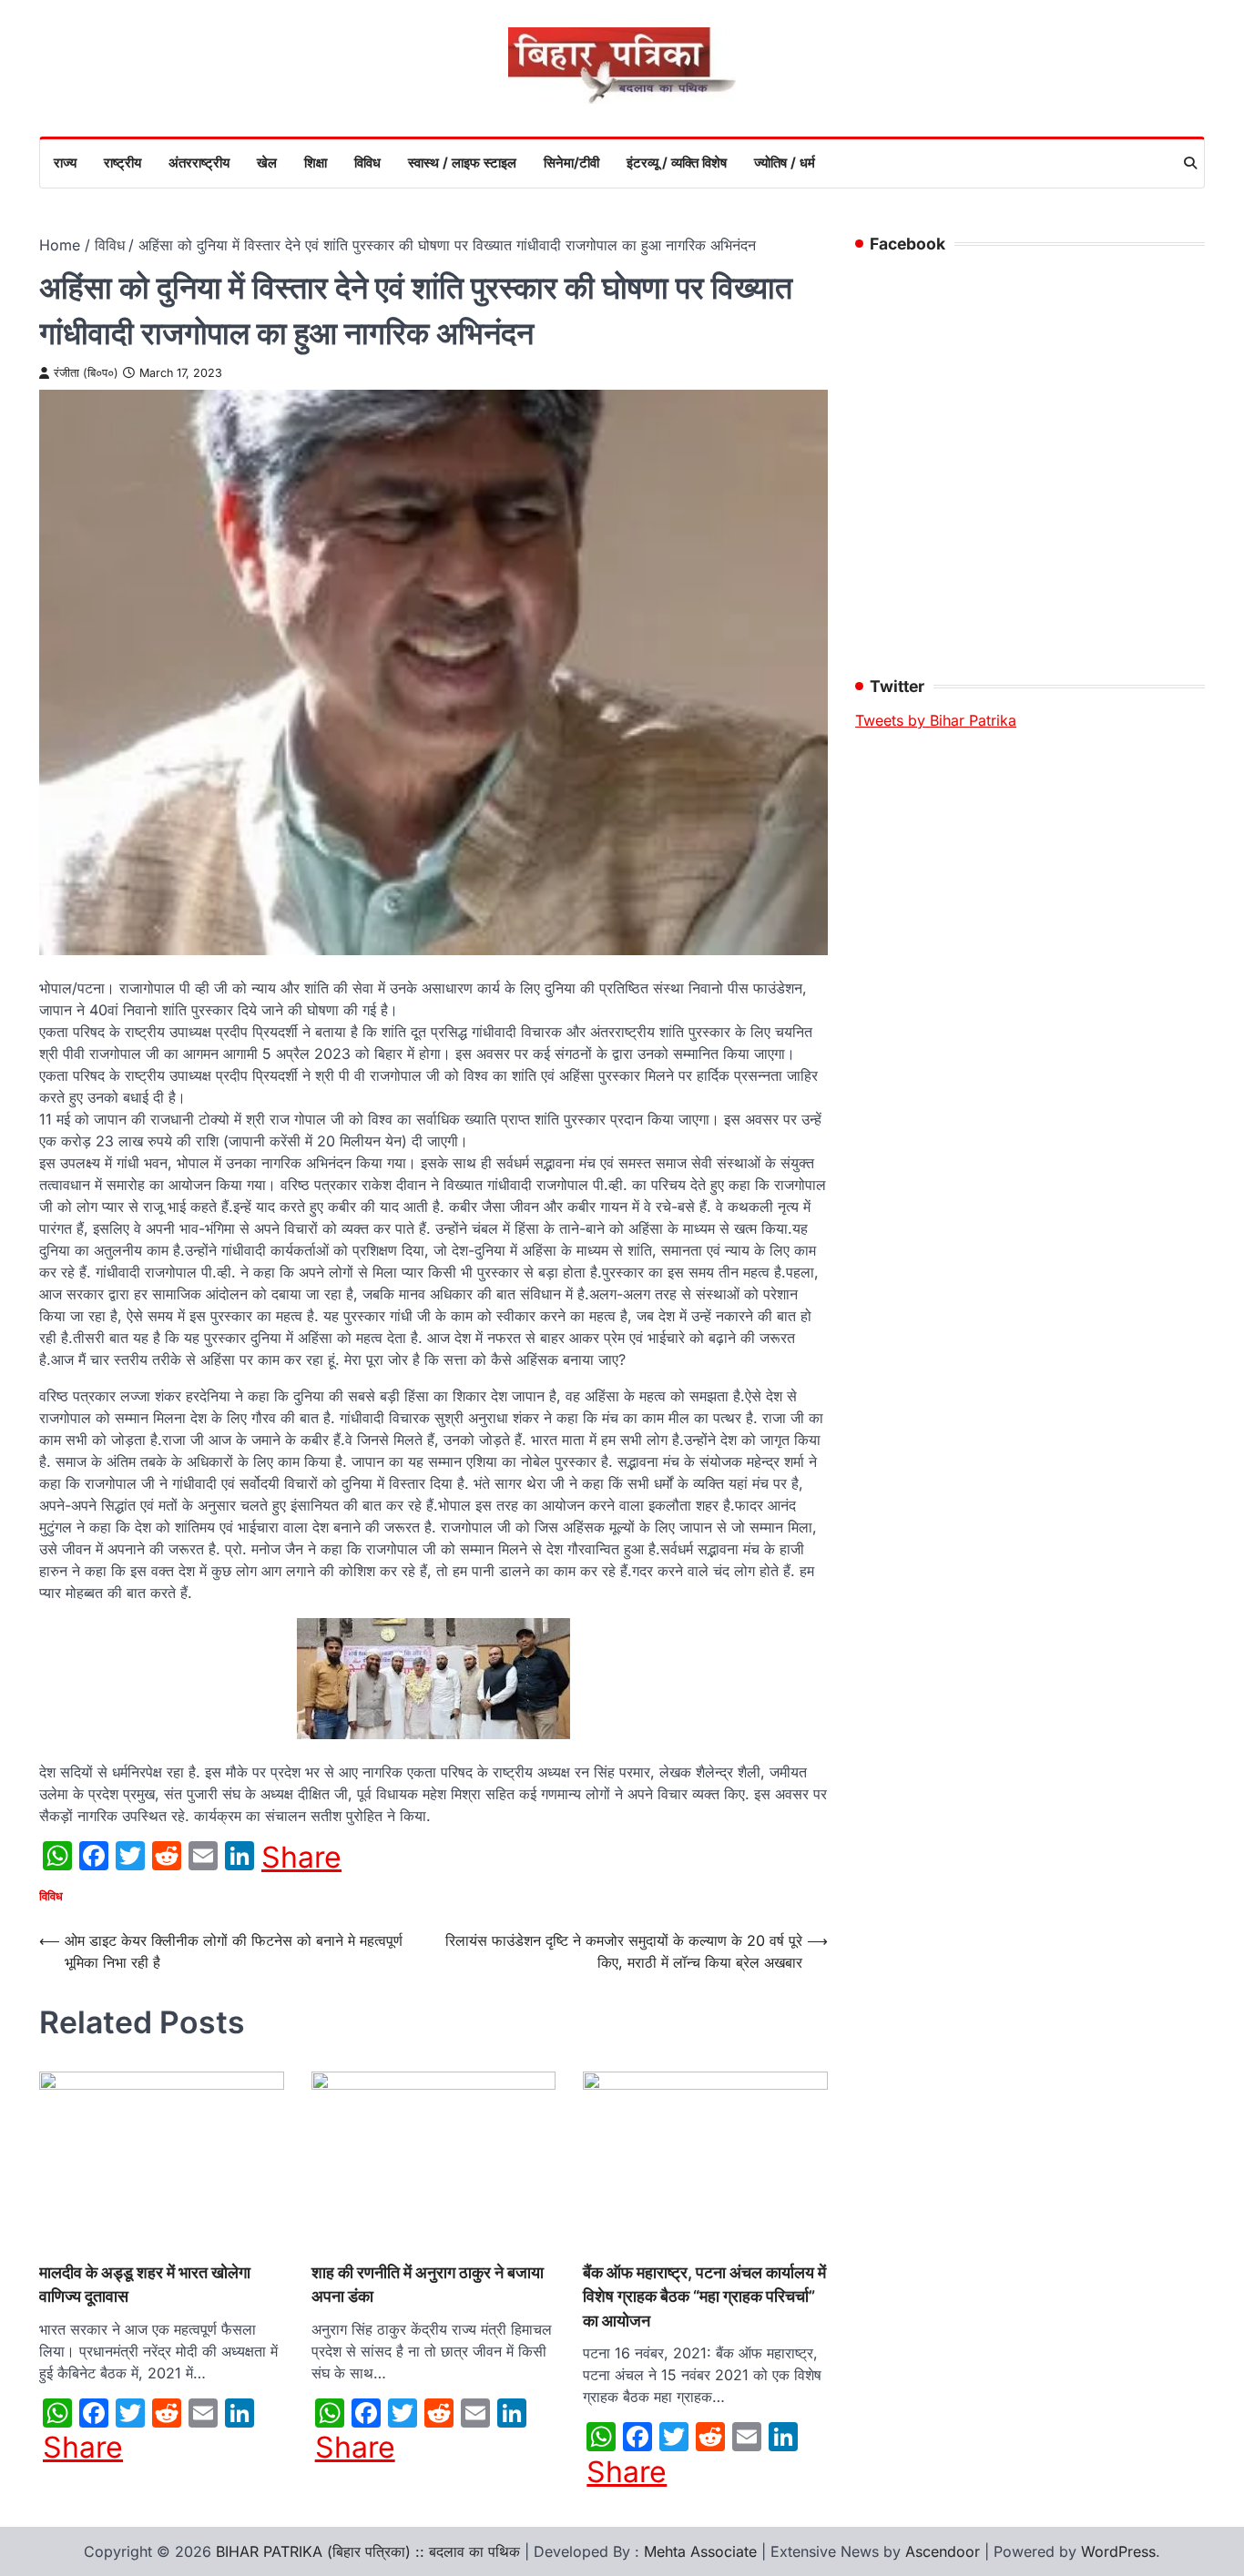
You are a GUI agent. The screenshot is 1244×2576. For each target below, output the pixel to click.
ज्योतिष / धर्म (785, 163)
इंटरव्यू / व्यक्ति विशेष (677, 163)
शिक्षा (316, 163)
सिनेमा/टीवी (571, 163)
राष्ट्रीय (122, 163)
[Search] (1190, 163)
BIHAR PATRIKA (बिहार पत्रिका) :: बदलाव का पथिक (368, 2551)
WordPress (1118, 2551)
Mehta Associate (703, 2551)
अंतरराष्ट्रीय (199, 163)
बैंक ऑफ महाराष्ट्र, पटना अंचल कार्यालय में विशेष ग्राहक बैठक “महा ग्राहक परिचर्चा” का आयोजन (704, 2296)
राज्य (65, 163)
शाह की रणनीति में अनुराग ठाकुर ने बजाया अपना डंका (428, 2284)
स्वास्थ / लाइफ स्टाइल (462, 163)
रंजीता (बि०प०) (86, 373)
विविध (367, 163)
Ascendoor (943, 2551)
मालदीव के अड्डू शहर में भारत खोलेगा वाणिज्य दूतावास (145, 2284)
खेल (267, 163)
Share (301, 1858)
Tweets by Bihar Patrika (936, 720)
